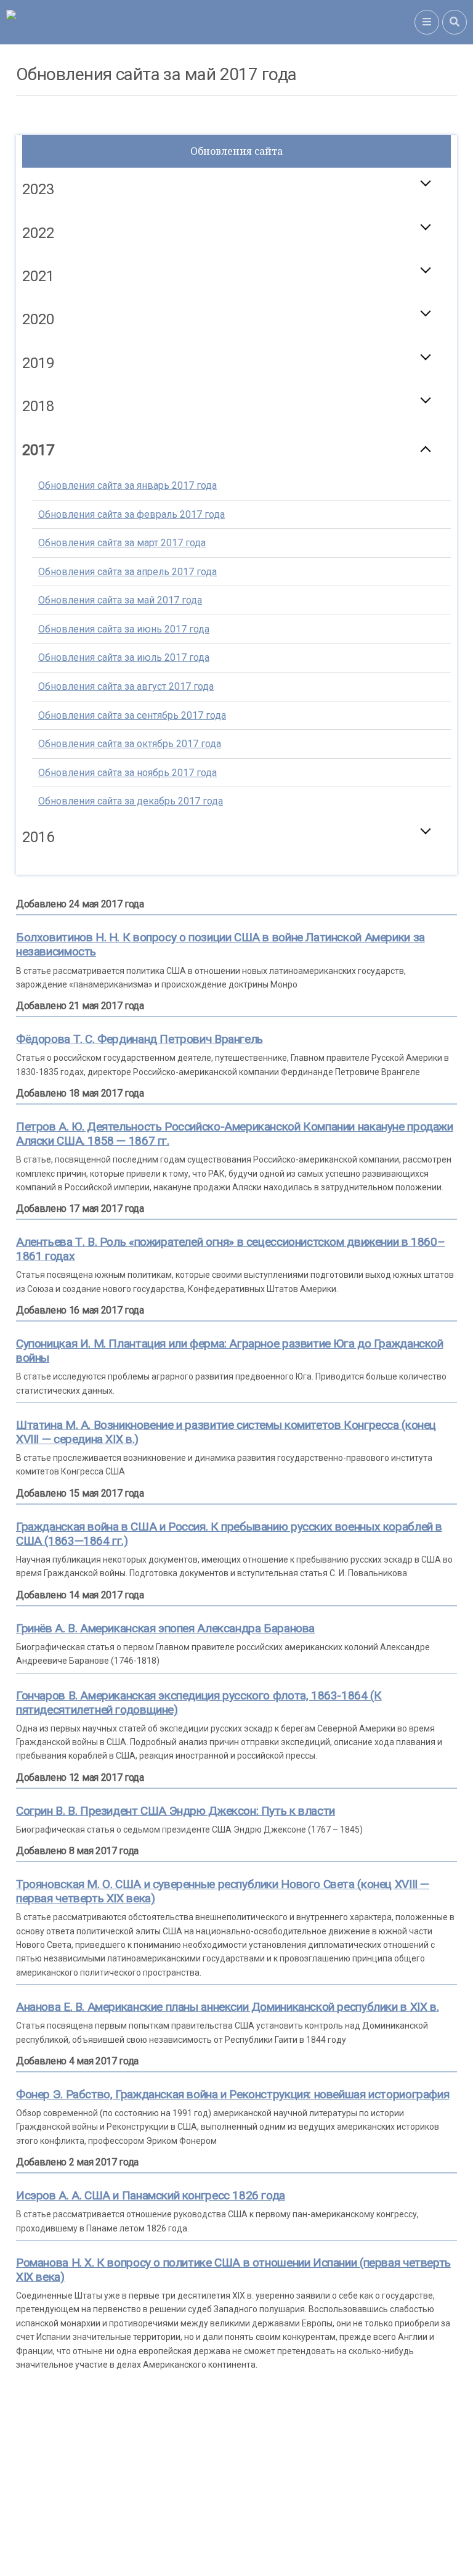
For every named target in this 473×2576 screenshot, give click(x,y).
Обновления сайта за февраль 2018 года (131, 471)
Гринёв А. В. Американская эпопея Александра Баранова (165, 1628)
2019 (38, 363)
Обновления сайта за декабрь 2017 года (131, 801)
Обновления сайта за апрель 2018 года (127, 528)
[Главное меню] (427, 22)
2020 (38, 319)
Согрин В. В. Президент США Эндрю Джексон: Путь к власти (176, 1811)
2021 (38, 276)
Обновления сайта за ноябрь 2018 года (127, 729)
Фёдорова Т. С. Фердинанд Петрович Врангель (139, 1039)
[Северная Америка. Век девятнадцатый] (210, 22)
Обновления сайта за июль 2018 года (124, 614)
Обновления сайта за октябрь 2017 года (130, 744)
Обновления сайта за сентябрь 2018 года (132, 672)
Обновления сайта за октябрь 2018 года (130, 701)
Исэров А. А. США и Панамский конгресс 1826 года (151, 2195)
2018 (38, 406)
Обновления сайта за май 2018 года (120, 557)
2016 (38, 837)
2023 (38, 189)
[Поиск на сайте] (455, 22)
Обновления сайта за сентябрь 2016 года (132, 873)
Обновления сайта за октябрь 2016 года (130, 902)
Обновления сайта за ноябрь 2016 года (127, 930)
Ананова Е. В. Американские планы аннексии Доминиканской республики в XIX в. (227, 2007)
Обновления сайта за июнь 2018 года (124, 586)
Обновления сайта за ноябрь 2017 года (127, 773)
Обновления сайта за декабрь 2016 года (131, 959)
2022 (38, 233)
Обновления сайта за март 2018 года (122, 500)
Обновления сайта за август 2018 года (126, 643)
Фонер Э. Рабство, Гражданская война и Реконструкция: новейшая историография (232, 2094)
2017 (38, 450)
